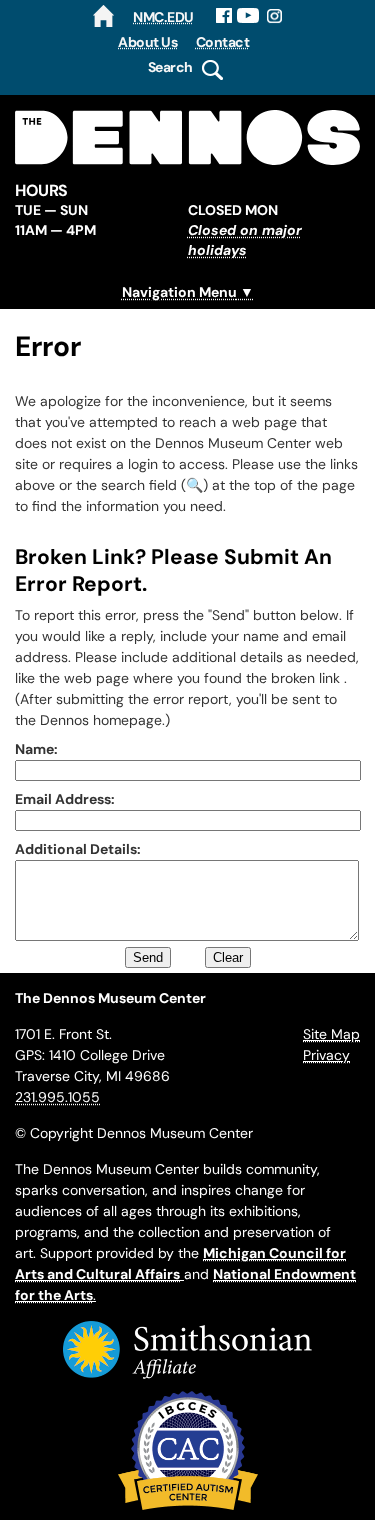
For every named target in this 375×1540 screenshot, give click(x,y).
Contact (223, 42)
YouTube (248, 16)
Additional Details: (78, 849)
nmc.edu (163, 17)
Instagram (275, 16)
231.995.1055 (57, 1097)
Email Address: (65, 799)
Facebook (224, 16)
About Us (147, 42)
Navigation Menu (179, 292)
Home (103, 16)
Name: (36, 749)
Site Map (331, 1034)
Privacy (326, 1055)
